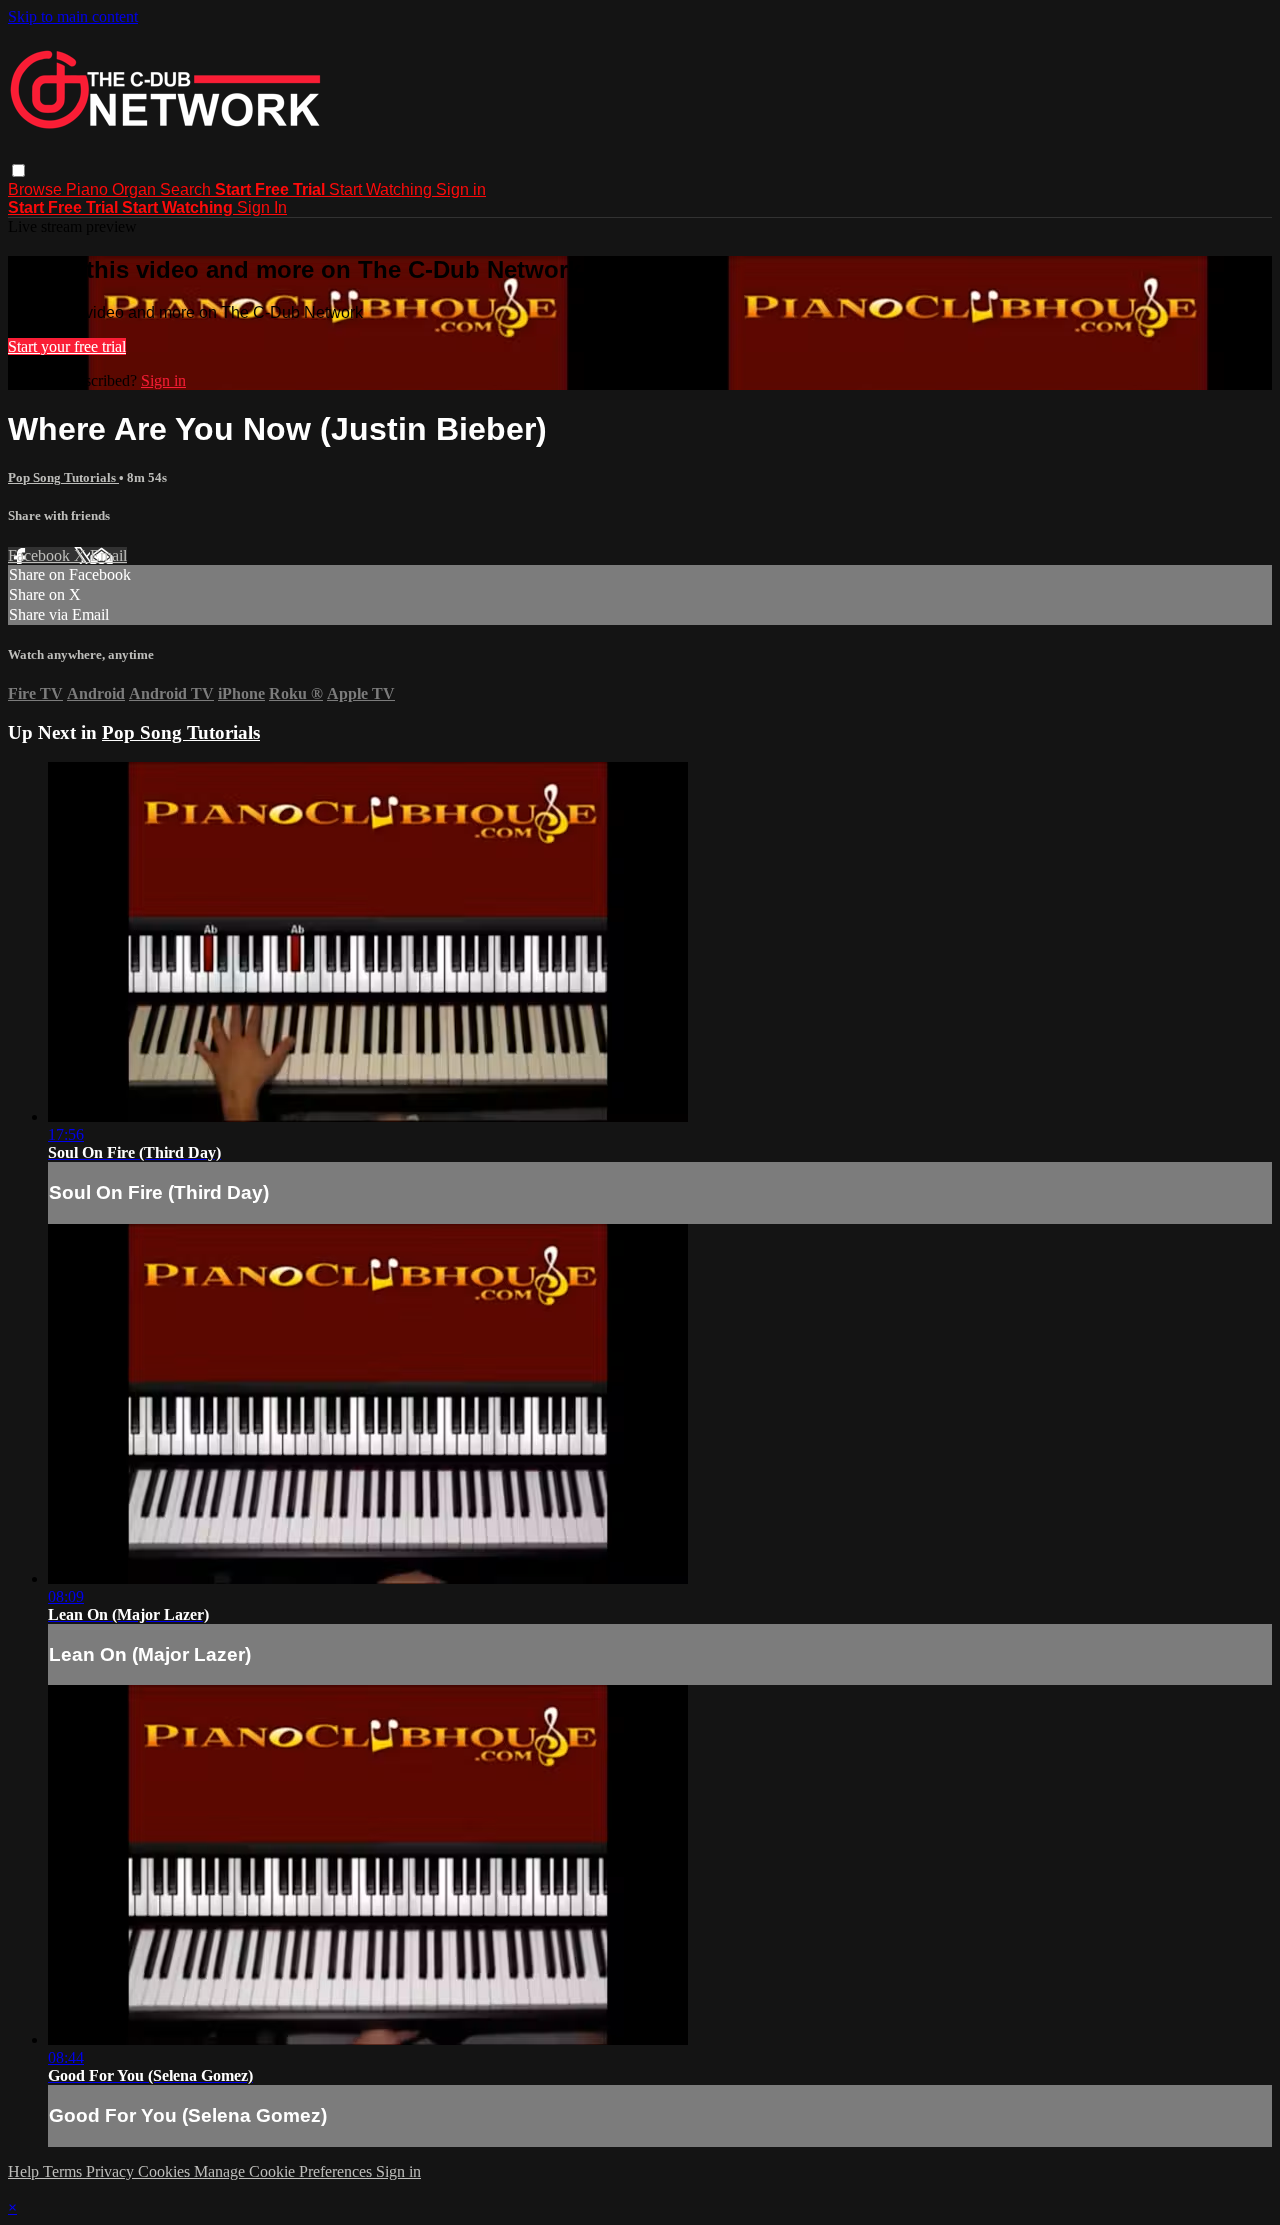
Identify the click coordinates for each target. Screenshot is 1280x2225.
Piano (89, 189)
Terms (64, 2171)
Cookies (166, 2171)
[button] (18, 170)
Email (108, 555)
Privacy (112, 2171)
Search (187, 189)
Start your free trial (67, 346)
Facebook (41, 555)
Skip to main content (73, 16)
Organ (136, 189)
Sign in (461, 189)
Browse (37, 189)
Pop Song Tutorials (63, 477)
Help (25, 2171)
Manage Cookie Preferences (285, 2171)
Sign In (262, 207)
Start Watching (382, 189)
